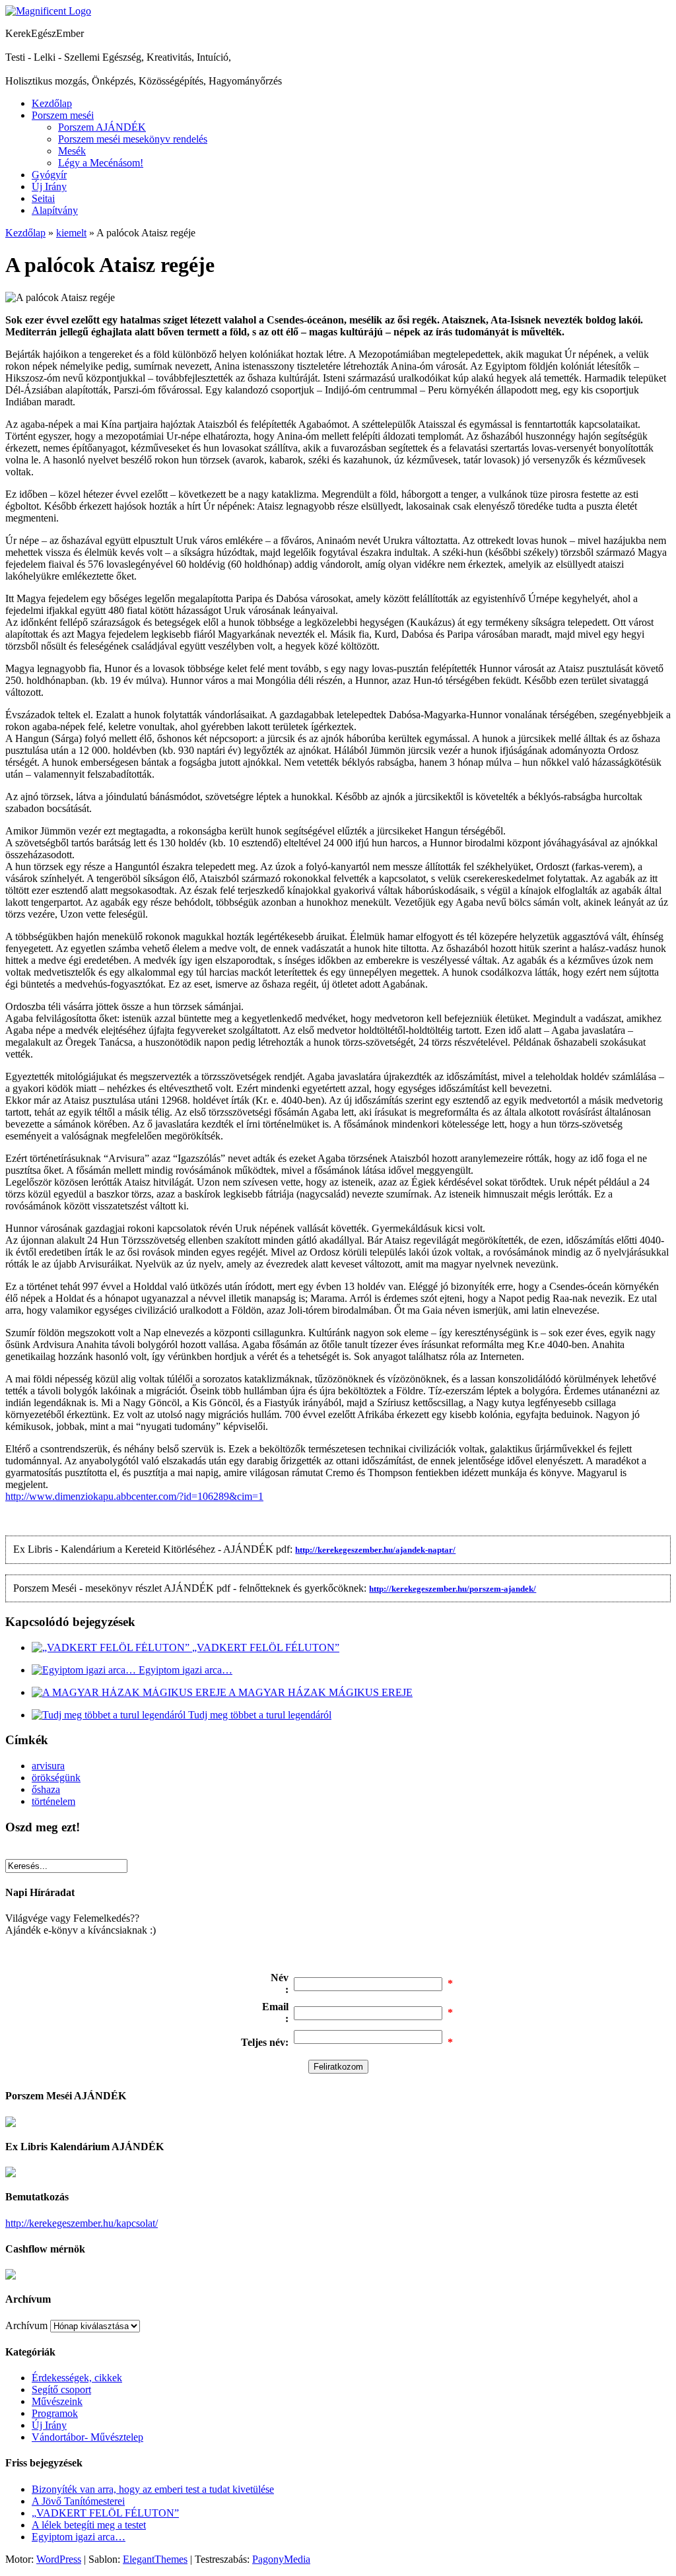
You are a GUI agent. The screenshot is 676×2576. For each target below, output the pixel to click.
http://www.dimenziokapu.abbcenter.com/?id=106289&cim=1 (134, 1496)
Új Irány (49, 186)
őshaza (46, 1789)
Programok (55, 2413)
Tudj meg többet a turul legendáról (260, 1715)
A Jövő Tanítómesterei (78, 2501)
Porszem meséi (63, 115)
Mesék (72, 151)
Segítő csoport (61, 2390)
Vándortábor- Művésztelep (87, 2437)
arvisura (48, 1766)
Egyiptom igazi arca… (186, 1670)
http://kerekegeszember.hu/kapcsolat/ (82, 2223)
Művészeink (57, 2401)
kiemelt (71, 233)
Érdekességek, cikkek (77, 2378)
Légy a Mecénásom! (101, 163)
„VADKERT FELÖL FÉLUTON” (266, 1647)
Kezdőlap (52, 103)
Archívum (26, 2325)
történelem (53, 1801)
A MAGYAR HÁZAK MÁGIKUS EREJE (321, 1692)
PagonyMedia (281, 2559)
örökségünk (56, 1778)
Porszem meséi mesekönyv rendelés (133, 139)
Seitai (43, 198)
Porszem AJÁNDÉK (102, 127)
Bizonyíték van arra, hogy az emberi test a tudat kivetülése (153, 2489)
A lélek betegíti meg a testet (89, 2525)
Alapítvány (55, 210)
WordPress (59, 2559)
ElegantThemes (155, 2559)
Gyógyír (49, 175)
